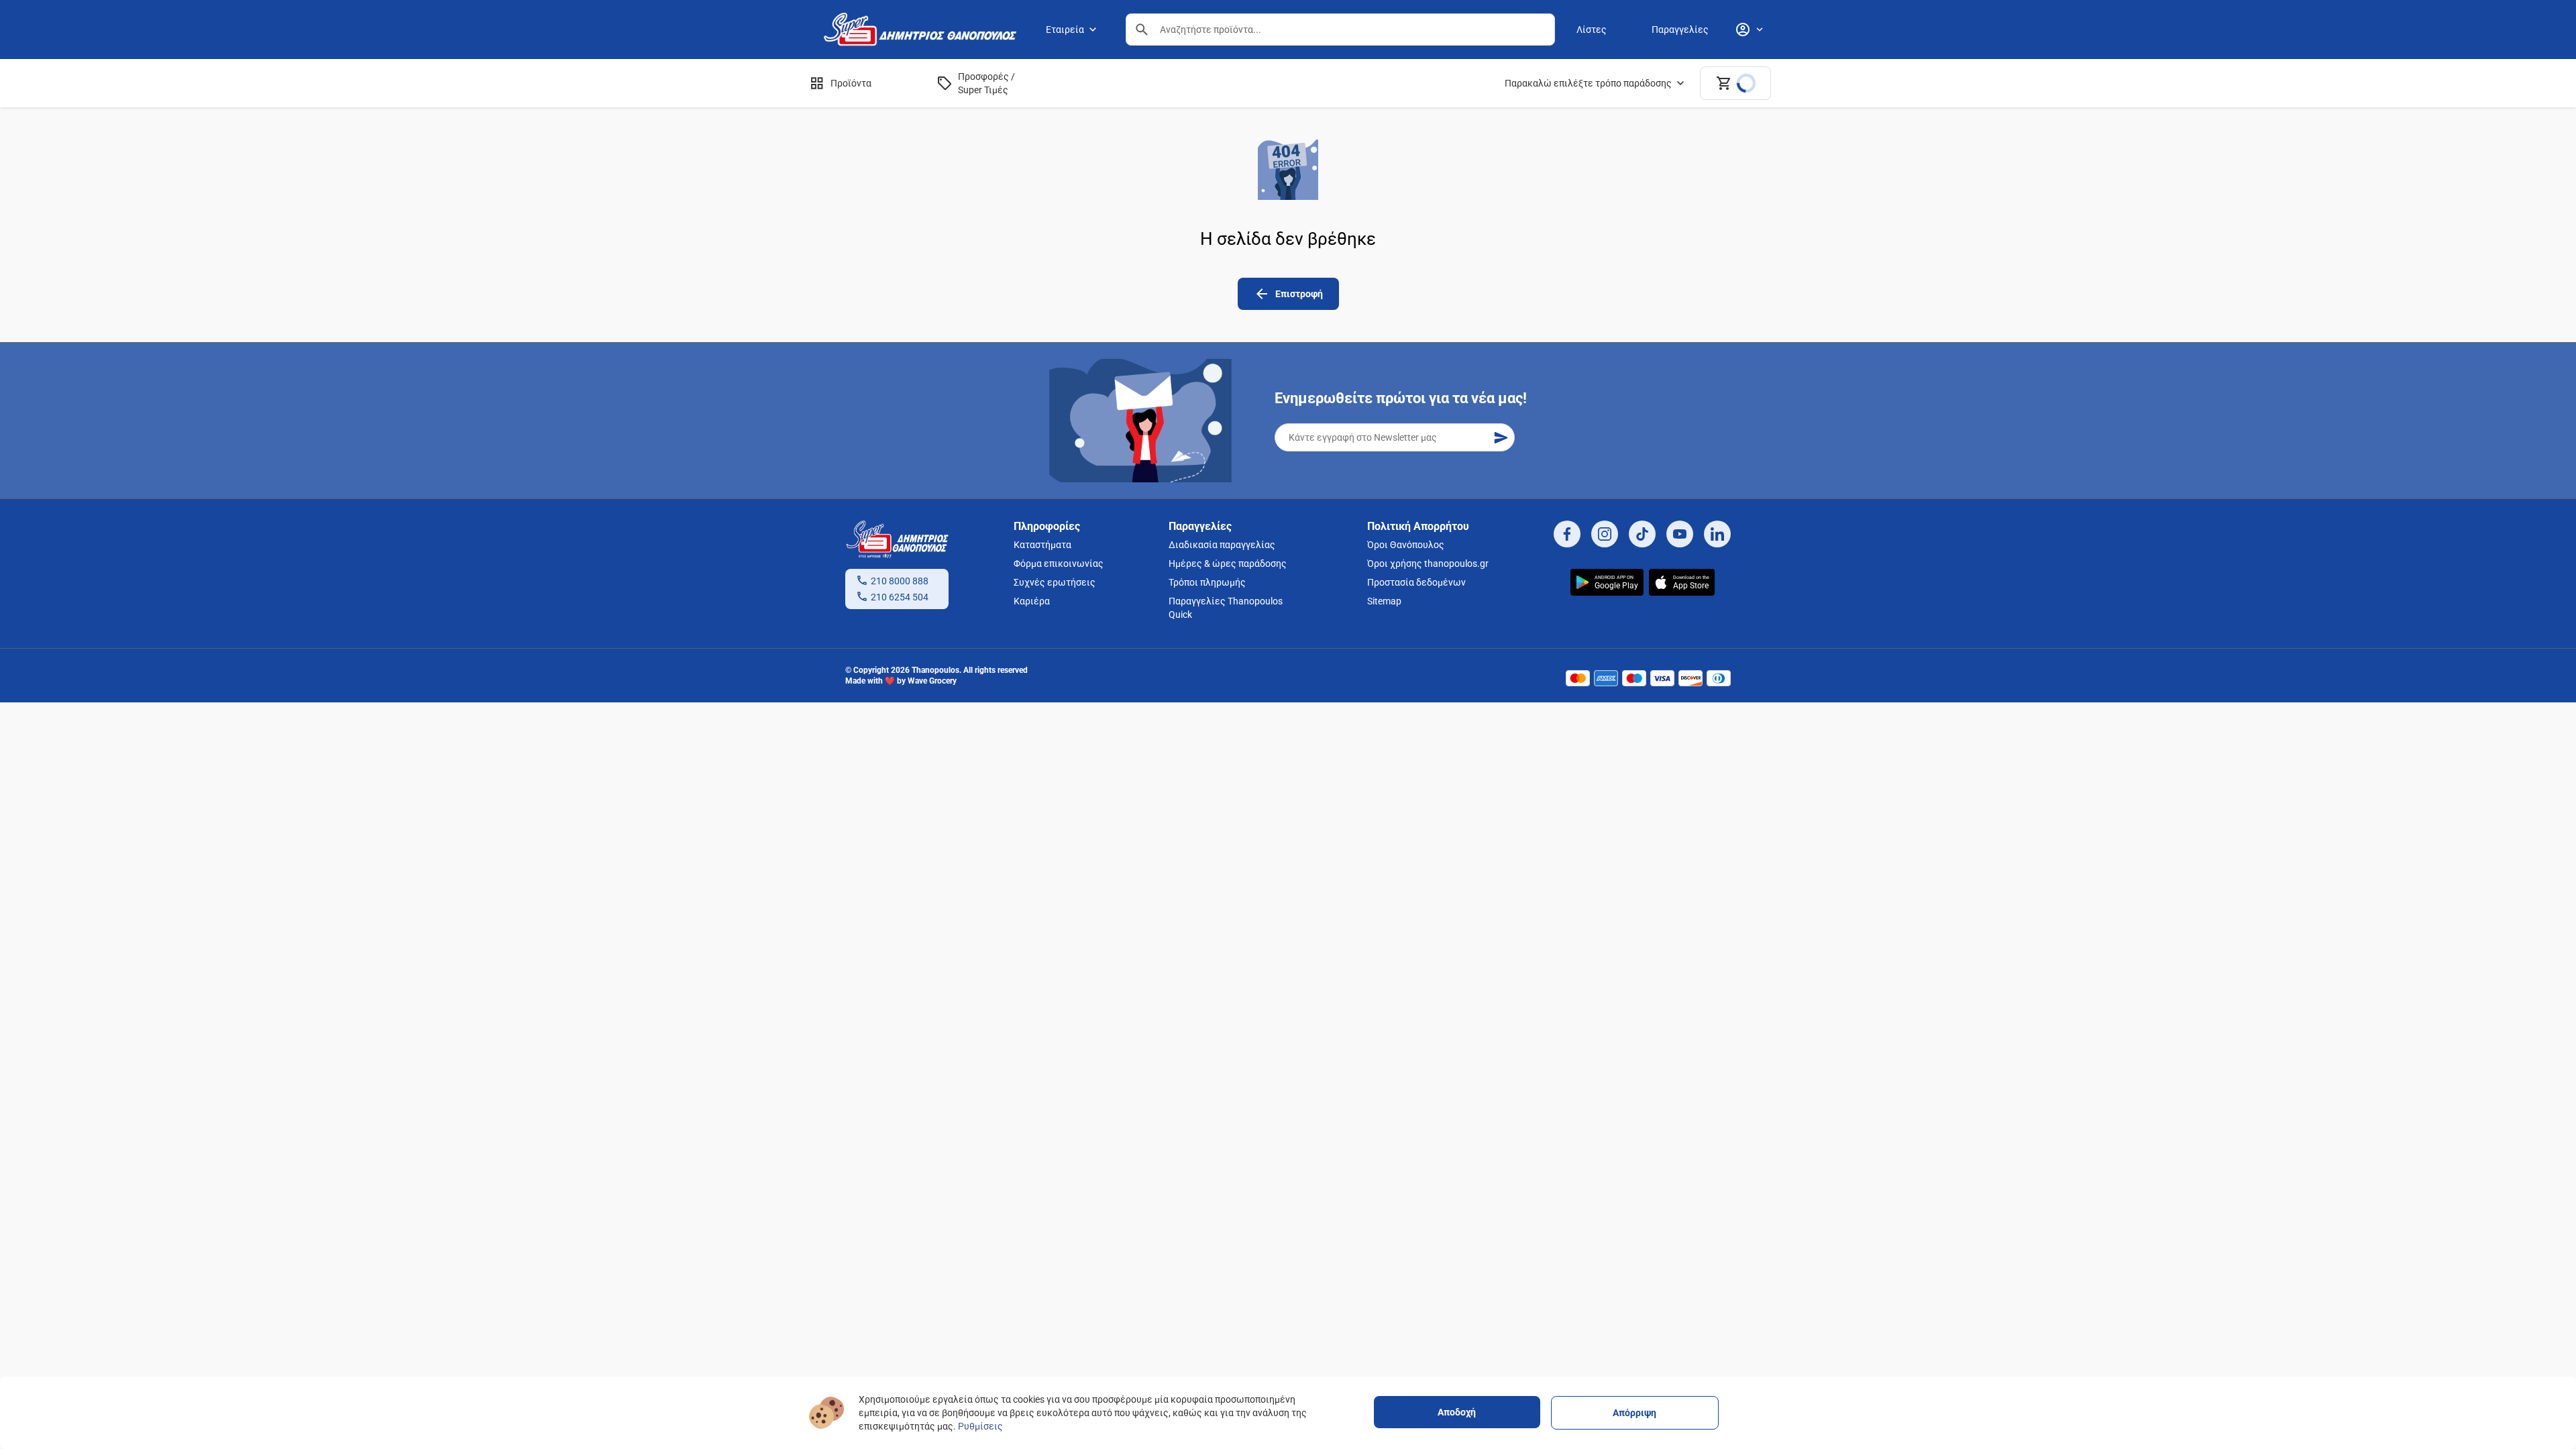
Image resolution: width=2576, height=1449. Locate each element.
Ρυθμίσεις (980, 1426)
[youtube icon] (1680, 534)
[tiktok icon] (1642, 534)
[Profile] (1749, 30)
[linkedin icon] (1717, 534)
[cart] (1735, 83)
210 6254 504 (900, 597)
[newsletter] (1501, 437)
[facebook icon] (1567, 534)
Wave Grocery (932, 681)
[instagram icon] (1605, 534)
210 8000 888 (900, 581)
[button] (1142, 30)
